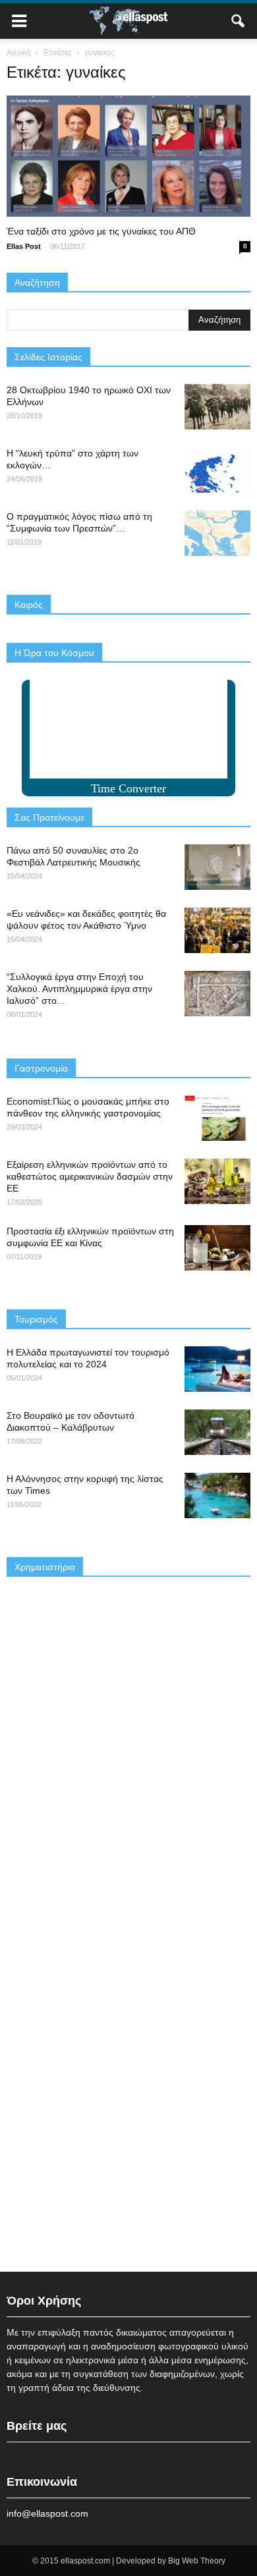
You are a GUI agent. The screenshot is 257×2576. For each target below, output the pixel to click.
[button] (239, 21)
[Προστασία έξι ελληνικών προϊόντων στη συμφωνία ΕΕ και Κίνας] (217, 1248)
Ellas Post (24, 246)
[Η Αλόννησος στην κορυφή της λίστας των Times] (217, 1495)
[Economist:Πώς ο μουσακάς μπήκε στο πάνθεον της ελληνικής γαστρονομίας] (217, 1118)
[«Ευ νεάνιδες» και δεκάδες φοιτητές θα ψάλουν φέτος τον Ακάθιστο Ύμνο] (217, 930)
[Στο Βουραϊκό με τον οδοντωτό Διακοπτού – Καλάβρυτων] (217, 1432)
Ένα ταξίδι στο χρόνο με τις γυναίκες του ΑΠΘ (101, 231)
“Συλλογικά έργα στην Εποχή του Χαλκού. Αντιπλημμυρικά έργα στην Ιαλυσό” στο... (79, 989)
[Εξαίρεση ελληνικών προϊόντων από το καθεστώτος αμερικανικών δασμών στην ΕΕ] (217, 1181)
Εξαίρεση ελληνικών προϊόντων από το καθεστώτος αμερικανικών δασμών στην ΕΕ (90, 1176)
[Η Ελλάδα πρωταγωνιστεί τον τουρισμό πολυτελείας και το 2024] (217, 1369)
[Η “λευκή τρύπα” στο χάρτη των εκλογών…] (217, 470)
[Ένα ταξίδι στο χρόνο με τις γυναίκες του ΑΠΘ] (128, 156)
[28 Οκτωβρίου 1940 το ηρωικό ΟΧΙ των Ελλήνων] (217, 407)
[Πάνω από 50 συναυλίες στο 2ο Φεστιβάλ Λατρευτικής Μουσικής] (217, 867)
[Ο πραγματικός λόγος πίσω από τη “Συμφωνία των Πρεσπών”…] (217, 533)
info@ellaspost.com (47, 2513)
